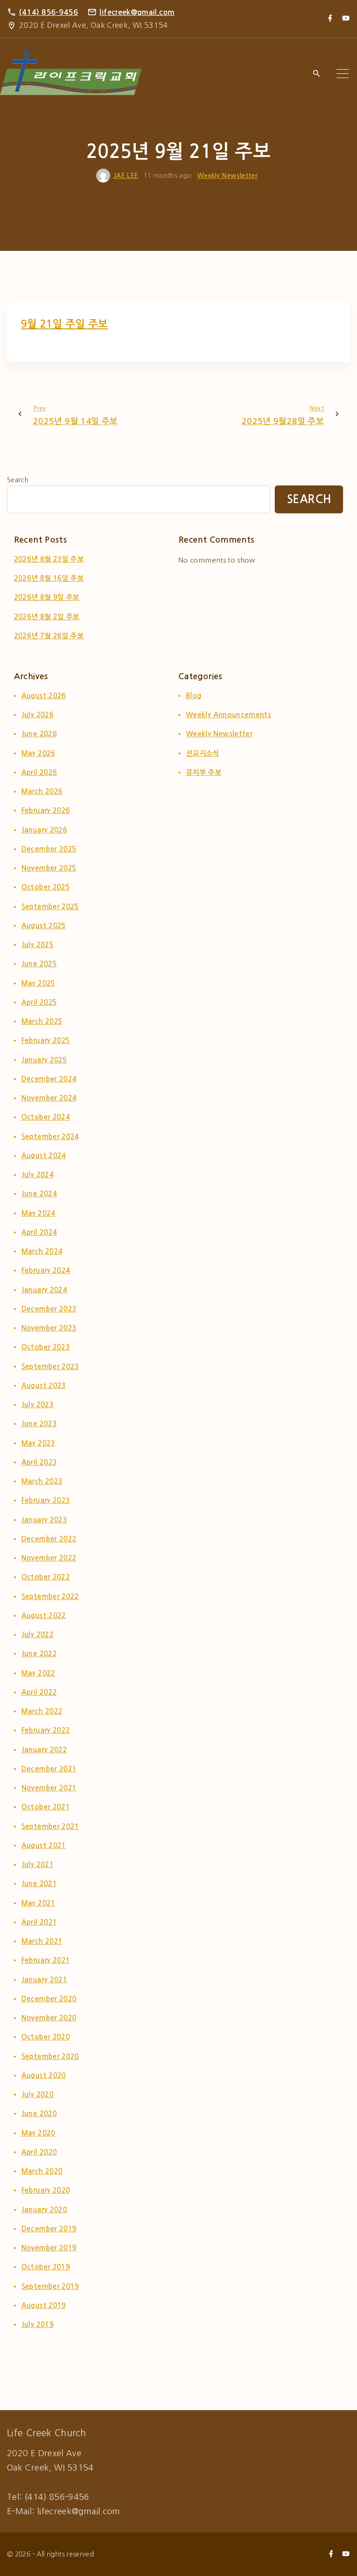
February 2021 (46, 1960)
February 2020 (46, 2190)
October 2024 (46, 1117)
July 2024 (37, 1175)
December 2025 (49, 849)
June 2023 (39, 1424)
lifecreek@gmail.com (137, 12)
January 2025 (44, 1060)
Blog (194, 696)
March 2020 (42, 2171)
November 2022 (49, 1558)
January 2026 (44, 830)
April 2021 (39, 1922)
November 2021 (49, 1788)
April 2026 (39, 772)
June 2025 (39, 964)
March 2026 (42, 791)
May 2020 (38, 2133)
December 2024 (49, 1079)
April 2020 (39, 2152)
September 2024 (50, 1137)
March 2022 (42, 1711)
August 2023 (44, 1386)
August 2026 (44, 696)
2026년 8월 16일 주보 (49, 578)
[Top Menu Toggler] (343, 74)
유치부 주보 (204, 772)
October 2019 (46, 2267)
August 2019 (44, 2305)
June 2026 (39, 734)
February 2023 (46, 1500)
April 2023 (39, 1462)
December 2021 (49, 1769)
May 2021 (38, 1903)
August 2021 (44, 1845)
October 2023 (46, 1347)
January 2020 (44, 2210)
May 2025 (38, 983)
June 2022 (39, 1654)
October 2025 (46, 887)
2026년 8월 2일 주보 (47, 617)
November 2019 (49, 2248)
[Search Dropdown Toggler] (316, 74)
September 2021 (50, 1826)
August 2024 (44, 1156)
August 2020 (44, 2075)
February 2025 (46, 1040)
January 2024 (44, 1290)
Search (18, 480)
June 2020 (39, 2114)
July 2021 (37, 1865)
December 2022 (49, 1539)
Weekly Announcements (228, 715)
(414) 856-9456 (49, 12)
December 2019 (49, 2229)
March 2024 (42, 1251)
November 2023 (49, 1328)
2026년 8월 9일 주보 (47, 597)
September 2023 (50, 1367)
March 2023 (42, 1481)
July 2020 (37, 2094)
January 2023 (44, 1520)
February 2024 (46, 1270)
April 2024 (39, 1232)
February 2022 (46, 1730)
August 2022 (44, 1616)
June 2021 (39, 1884)
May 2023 (38, 1443)
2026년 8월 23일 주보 (49, 559)
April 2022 (39, 1692)
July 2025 (37, 945)
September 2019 (50, 2286)
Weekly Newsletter (227, 176)
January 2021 (44, 1980)
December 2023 (49, 1309)
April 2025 (39, 1002)
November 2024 (49, 1098)
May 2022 (38, 1673)
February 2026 (46, 810)
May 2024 (38, 1213)
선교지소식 (203, 753)
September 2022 (50, 1596)
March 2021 (42, 1941)
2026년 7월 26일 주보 (49, 636)
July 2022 (37, 1635)
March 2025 (42, 1021)
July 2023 (37, 1405)
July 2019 (37, 2324)
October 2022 (46, 1577)
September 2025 (50, 907)
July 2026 (37, 715)
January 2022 (44, 1750)
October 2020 (46, 2037)
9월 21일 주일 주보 (64, 324)
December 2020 (49, 1999)
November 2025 (49, 868)
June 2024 (39, 1194)
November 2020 (49, 2018)
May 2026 (38, 753)
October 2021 (46, 1807)
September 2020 (50, 2056)
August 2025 (44, 926)
